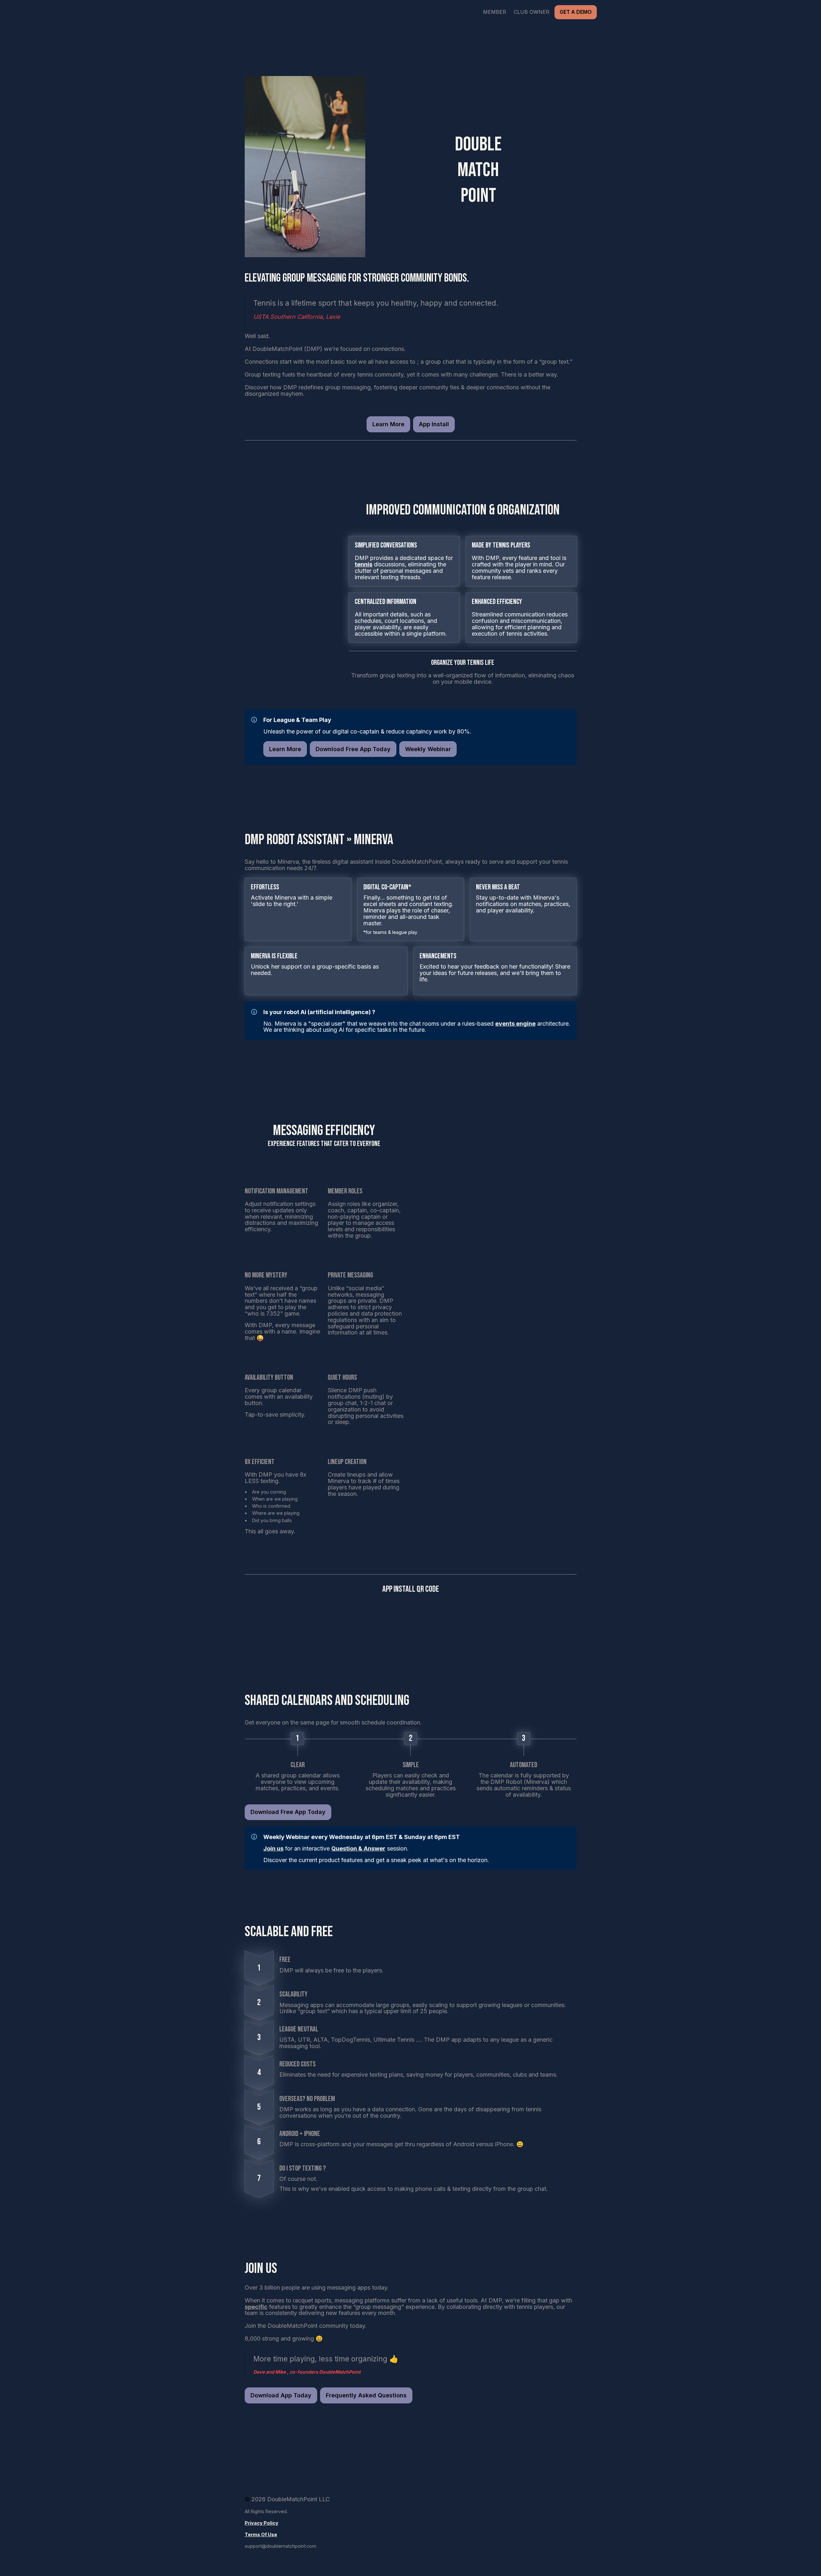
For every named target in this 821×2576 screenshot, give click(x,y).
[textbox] (410, 12)
